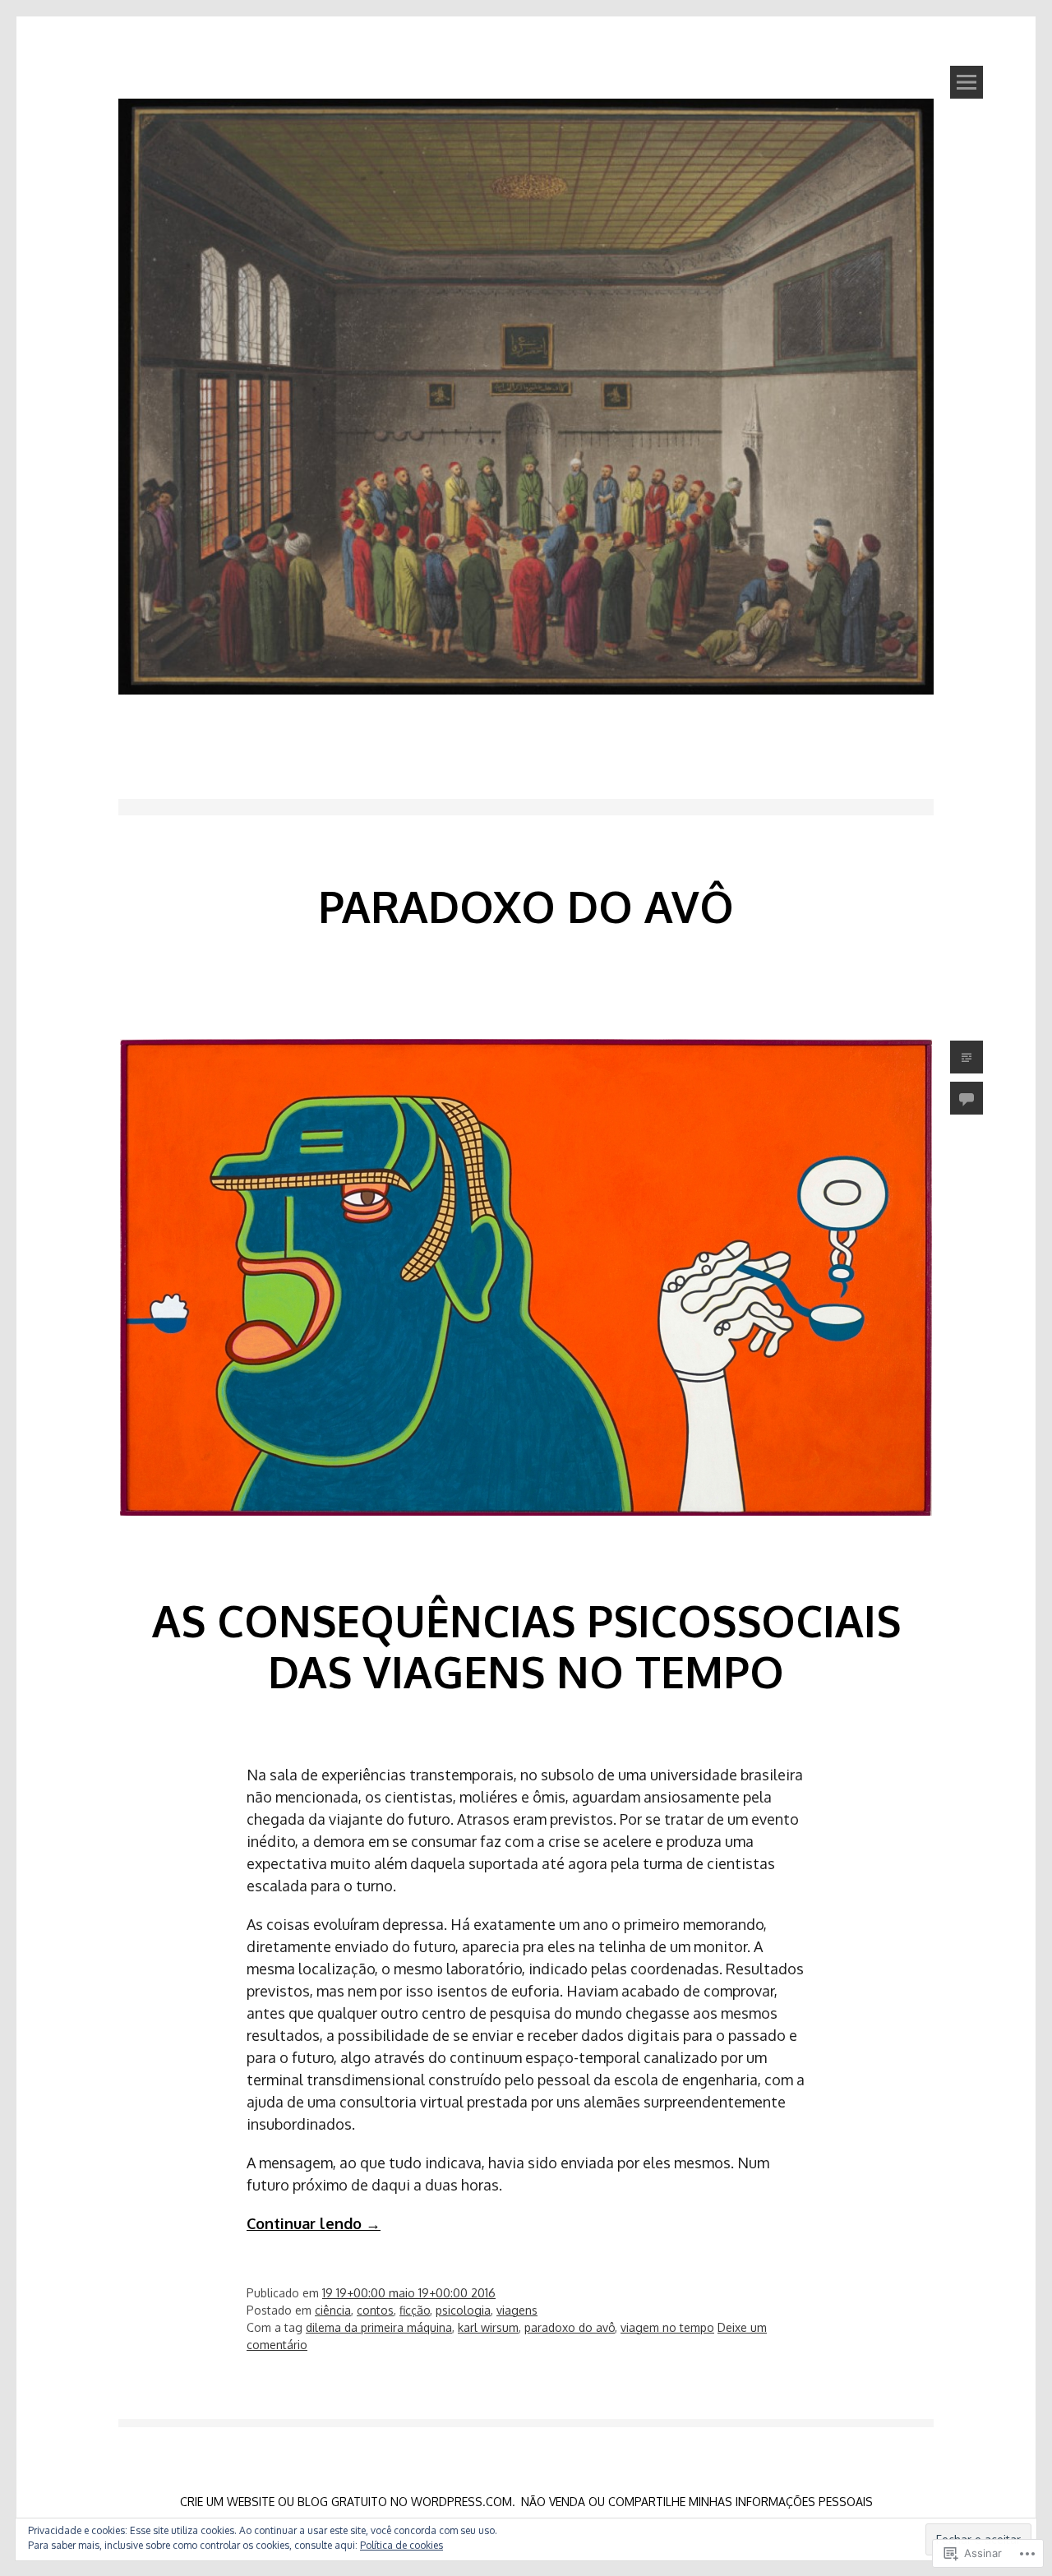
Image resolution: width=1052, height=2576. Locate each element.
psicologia (463, 2310)
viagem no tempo (667, 2327)
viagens (517, 2310)
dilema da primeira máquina (379, 2327)
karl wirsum (488, 2327)
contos (375, 2310)
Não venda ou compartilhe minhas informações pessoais (697, 2502)
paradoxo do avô (570, 2327)
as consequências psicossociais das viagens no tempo (526, 1646)
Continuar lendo (314, 2223)
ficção (415, 2310)
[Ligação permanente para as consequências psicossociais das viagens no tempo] (526, 1543)
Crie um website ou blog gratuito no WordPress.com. (348, 2502)
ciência (333, 2310)
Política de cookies (401, 2545)
